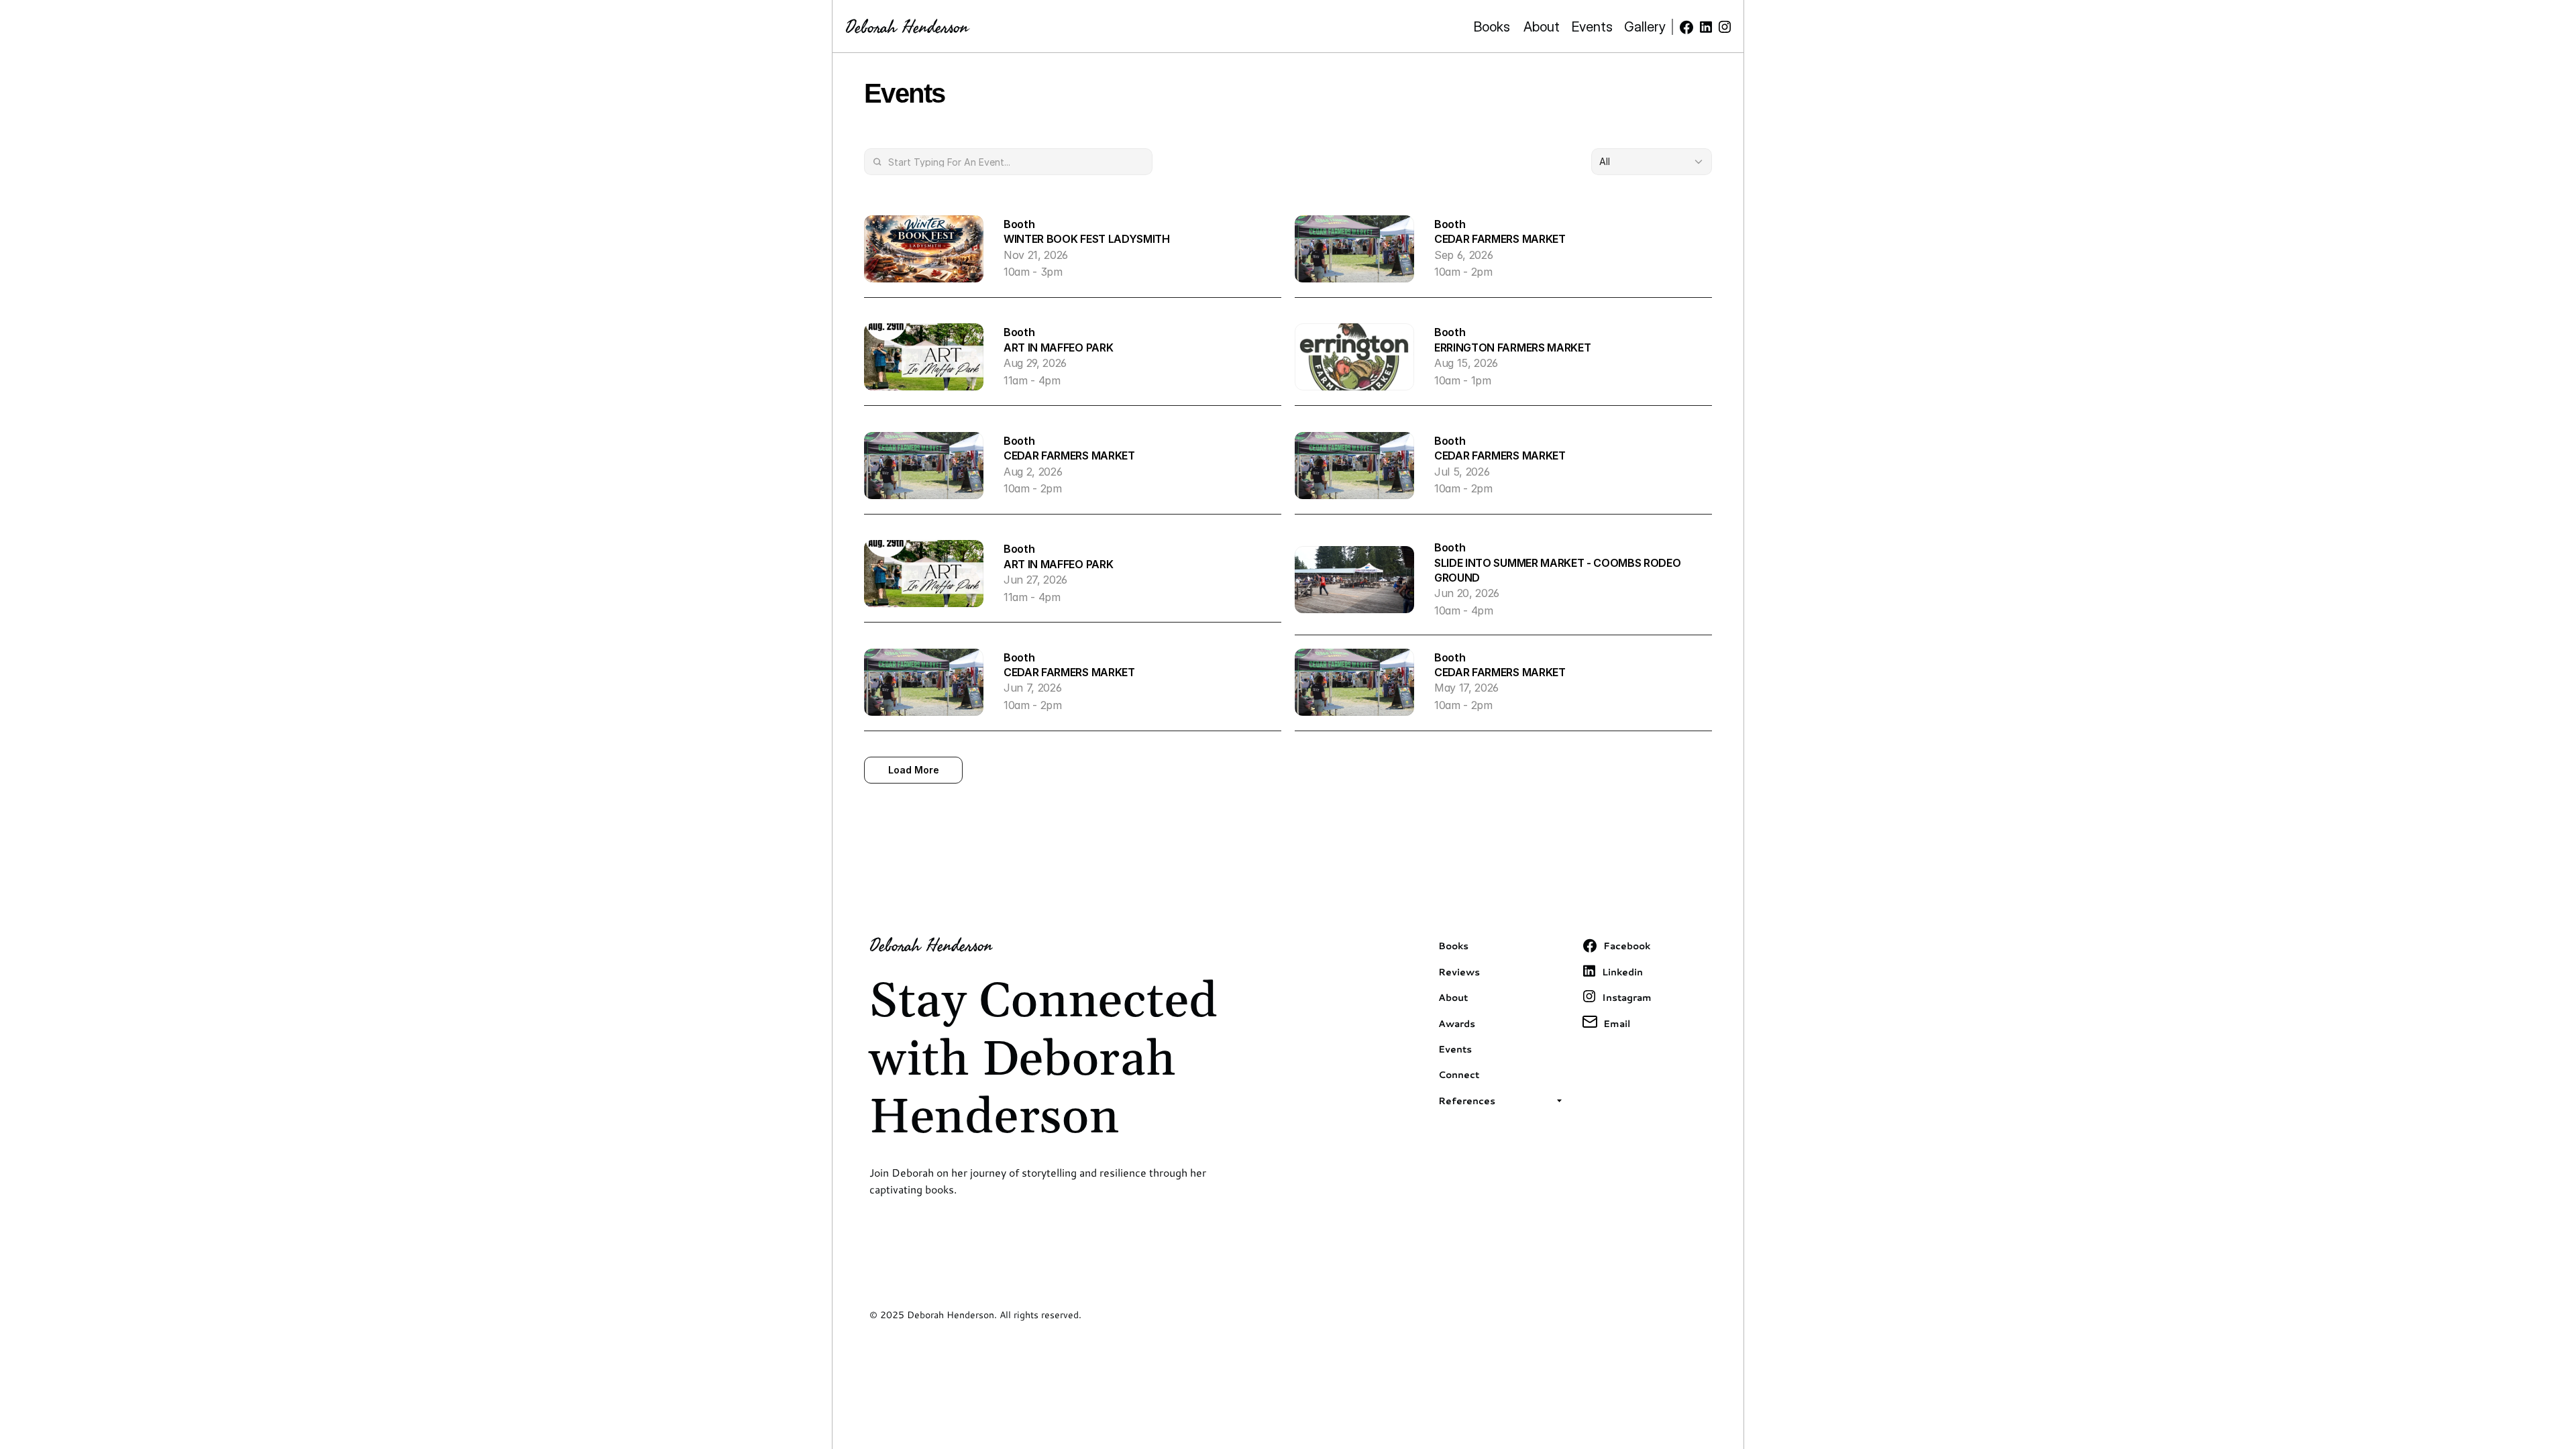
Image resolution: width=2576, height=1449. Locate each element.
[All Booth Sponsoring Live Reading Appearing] (1652, 162)
